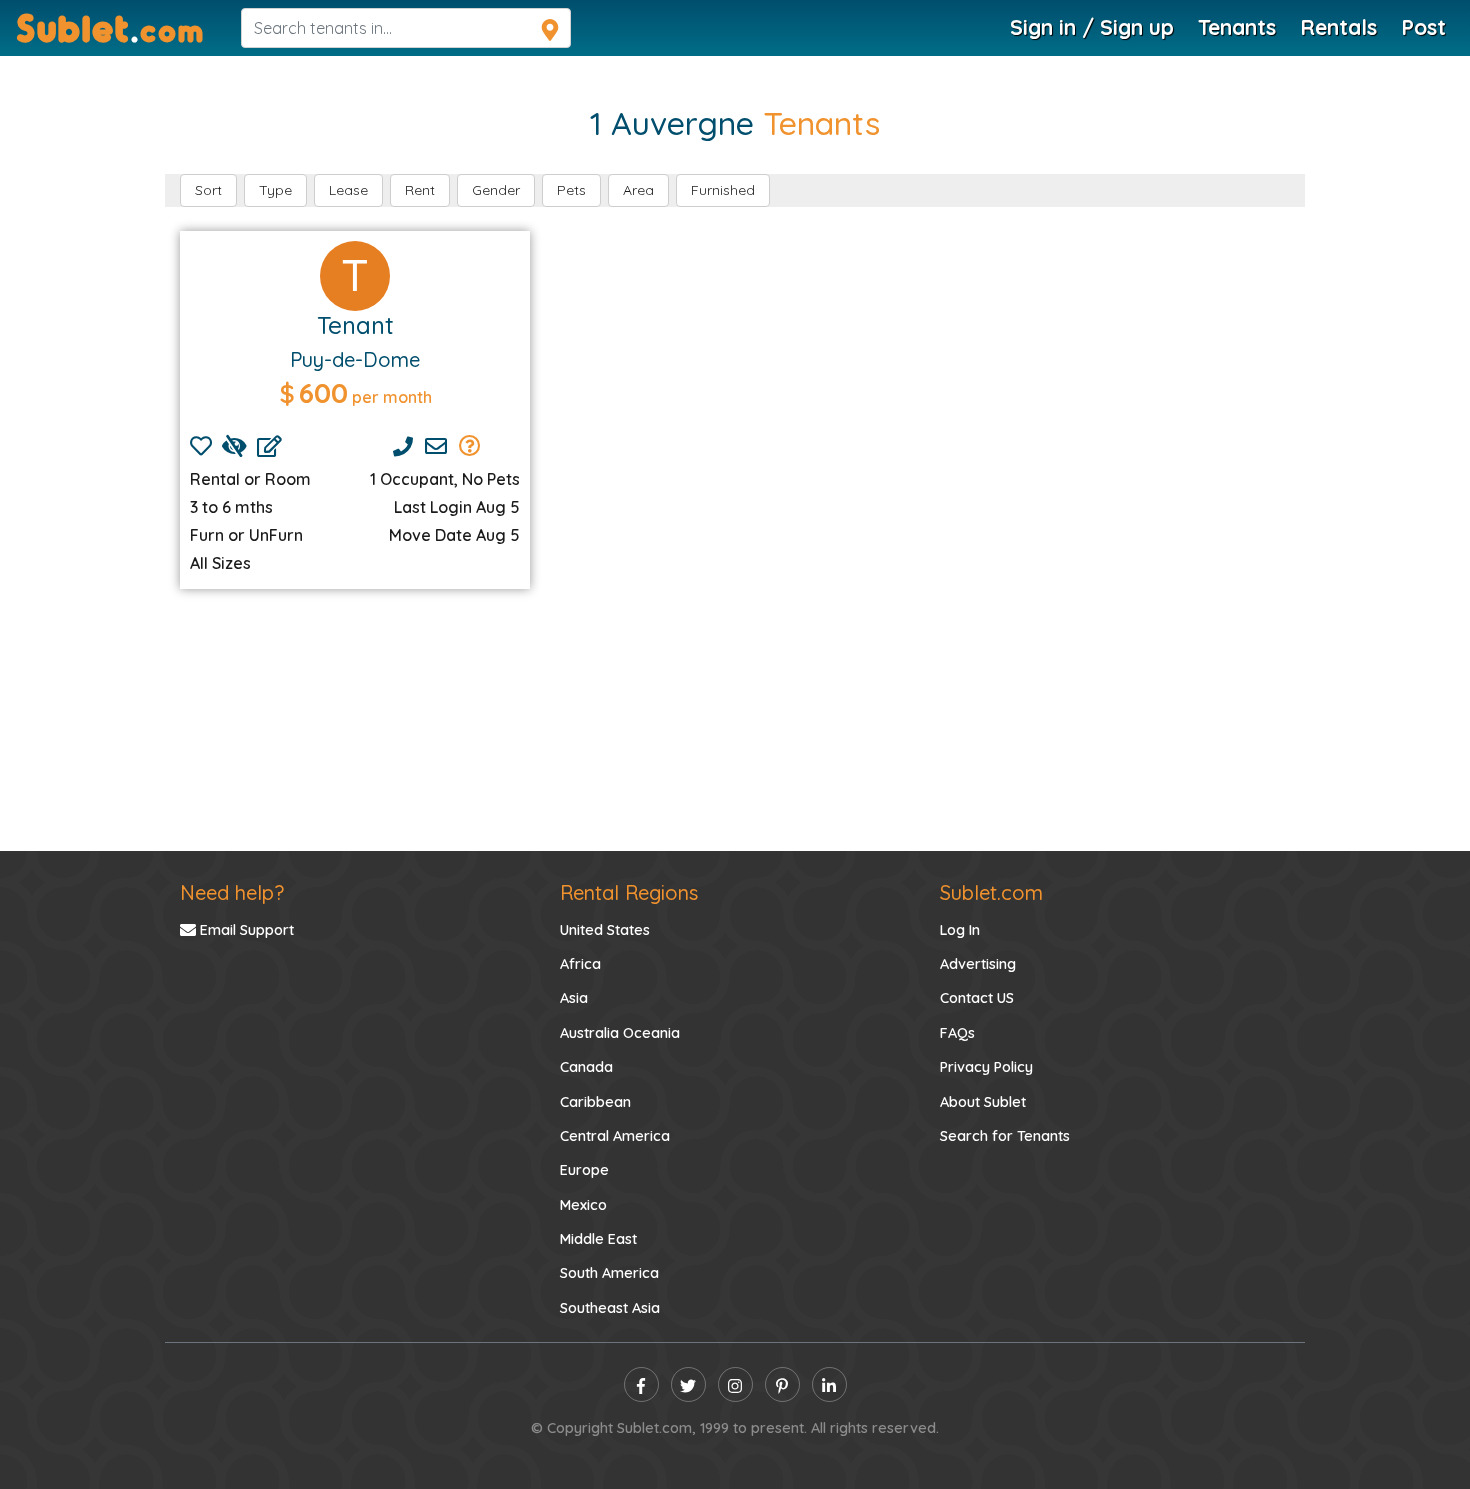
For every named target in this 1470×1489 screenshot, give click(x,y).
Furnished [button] (723, 190)
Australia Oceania (620, 1033)
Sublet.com (991, 892)
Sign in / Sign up (1092, 27)
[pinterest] (782, 1384)
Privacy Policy (986, 1067)
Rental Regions (629, 892)
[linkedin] (829, 1384)
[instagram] (735, 1384)
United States (605, 930)
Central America (615, 1136)
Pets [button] (571, 190)
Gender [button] (496, 190)
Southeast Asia (610, 1308)
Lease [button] (348, 190)
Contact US (977, 998)
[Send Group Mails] (470, 446)
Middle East (598, 1239)
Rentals (1338, 27)
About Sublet (983, 1102)
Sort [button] (208, 190)
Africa (580, 964)
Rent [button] (420, 190)
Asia (574, 998)
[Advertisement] (735, 720)
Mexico (583, 1205)
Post (1423, 27)
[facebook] (641, 1384)
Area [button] (638, 190)
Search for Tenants (1005, 1136)
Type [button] (275, 190)
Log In (960, 930)
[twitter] (688, 1384)
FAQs (957, 1033)
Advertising (978, 964)
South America (609, 1273)
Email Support (245, 930)
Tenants (1237, 27)
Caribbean (595, 1102)
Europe (584, 1170)
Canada (586, 1067)
